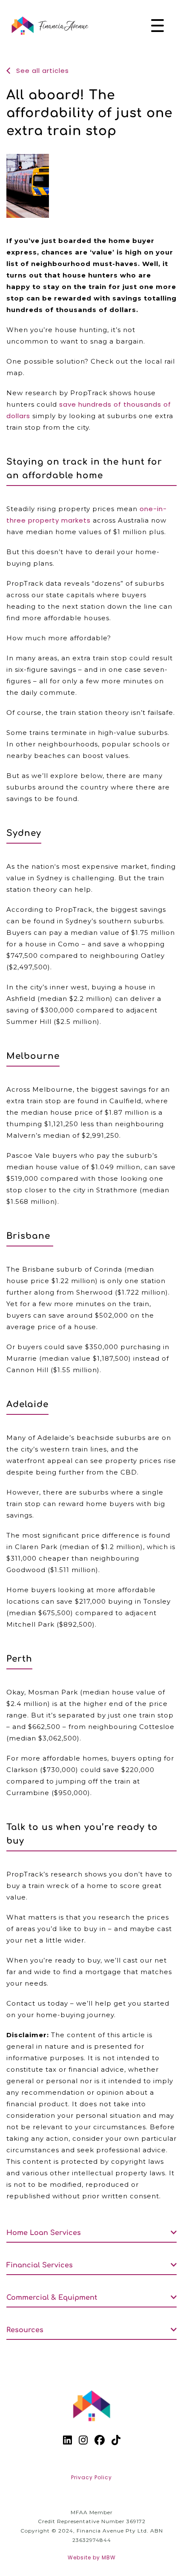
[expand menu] (157, 26)
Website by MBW (92, 2557)
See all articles (41, 71)
